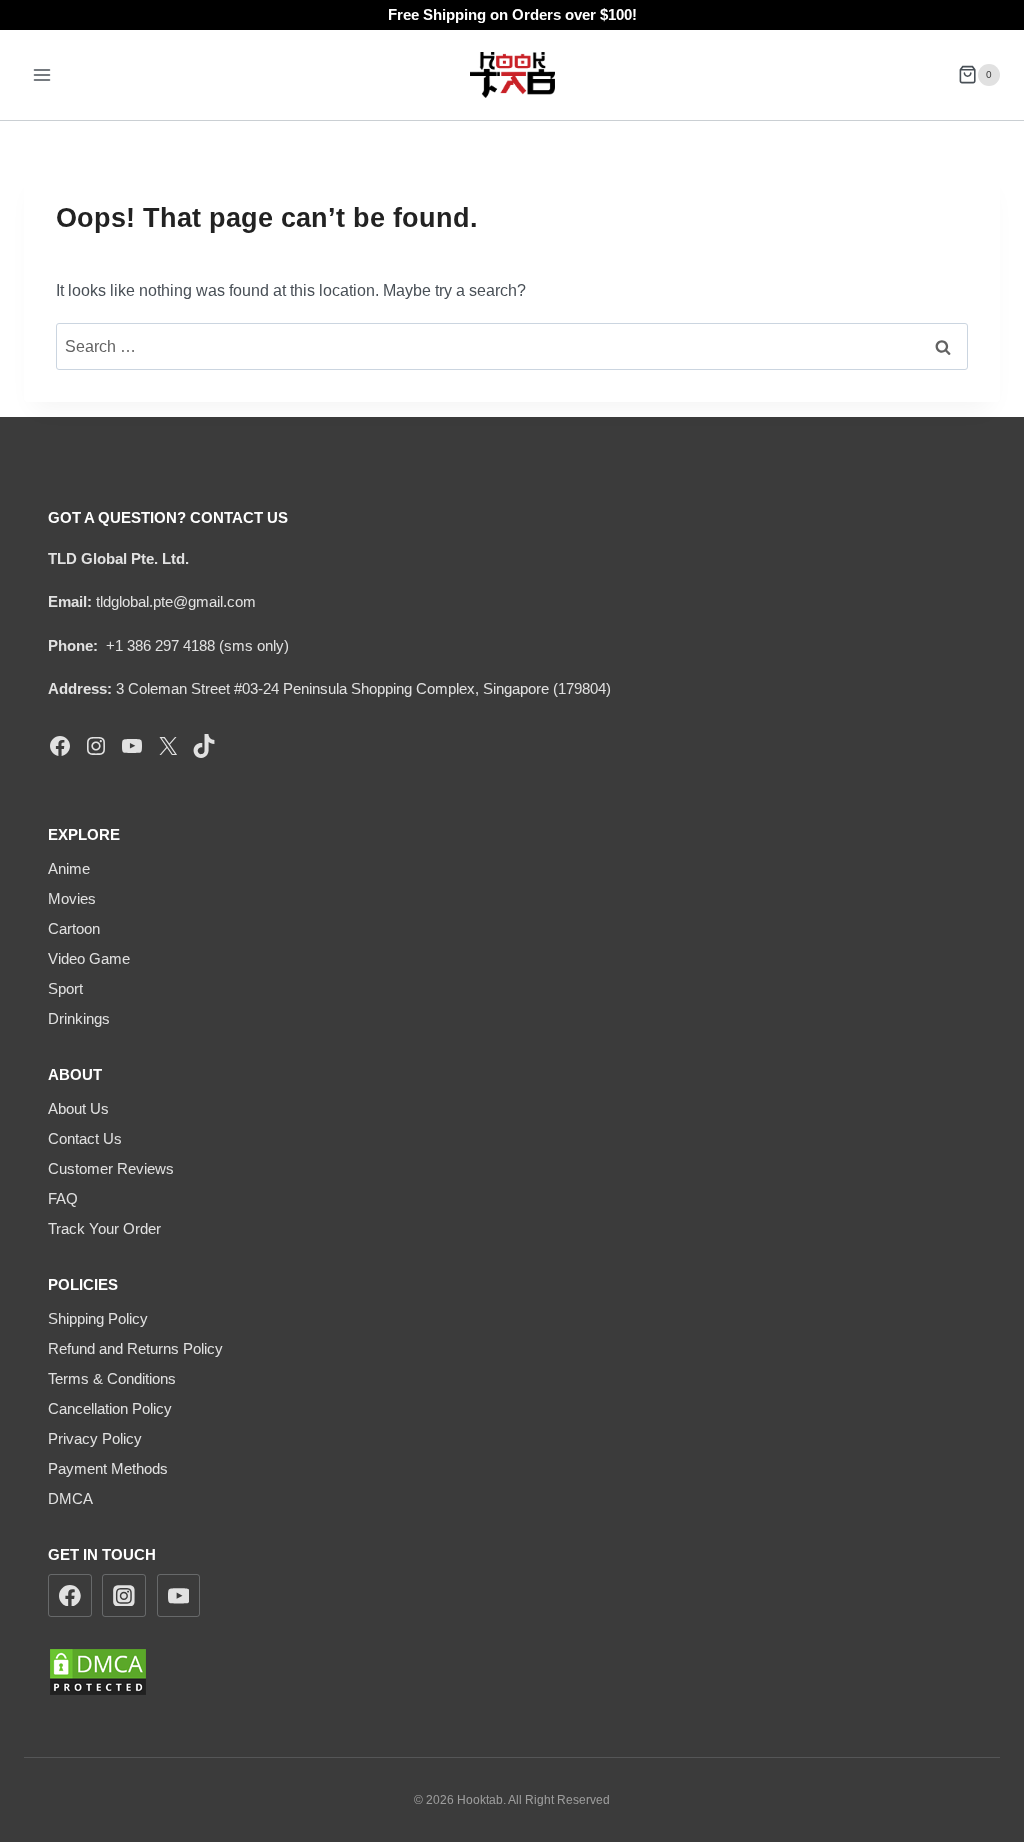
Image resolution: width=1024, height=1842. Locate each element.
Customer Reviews (111, 1168)
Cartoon (74, 928)
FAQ (63, 1198)
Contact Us (85, 1138)
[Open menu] (42, 74)
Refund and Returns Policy (135, 1348)
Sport (65, 988)
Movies (72, 898)
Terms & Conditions (112, 1378)
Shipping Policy (98, 1318)
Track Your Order (104, 1228)
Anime (69, 868)
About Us (78, 1108)
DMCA (70, 1498)
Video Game (89, 958)
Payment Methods (108, 1468)
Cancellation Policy (110, 1408)
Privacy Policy (95, 1438)
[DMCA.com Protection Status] (512, 1672)
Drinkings (79, 1018)
